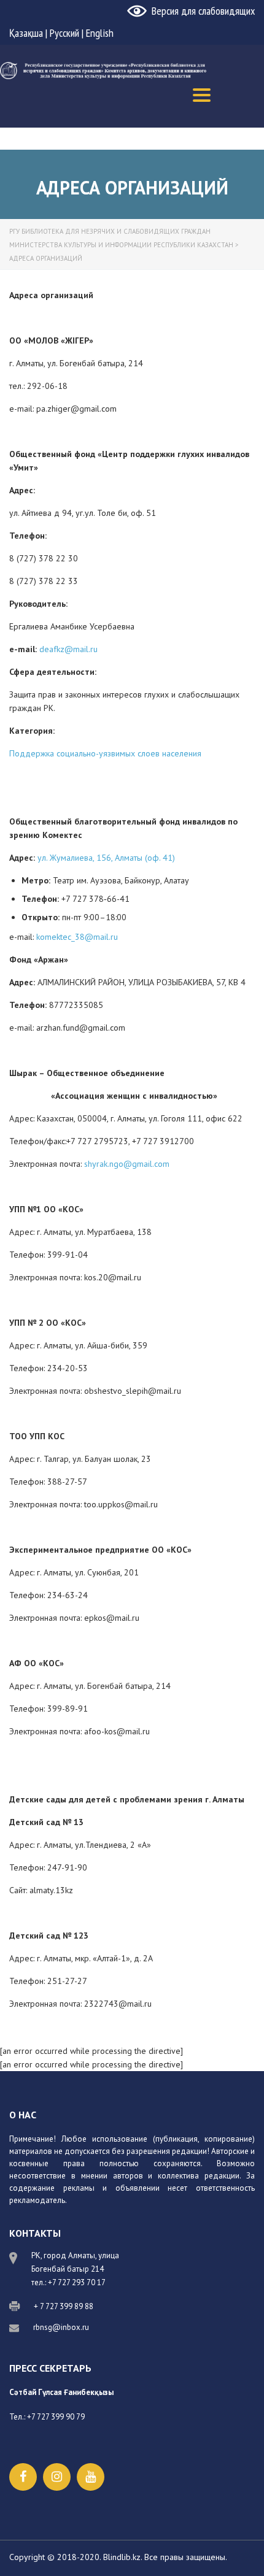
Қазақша (26, 33)
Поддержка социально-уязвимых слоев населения (105, 753)
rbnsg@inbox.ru (61, 2327)
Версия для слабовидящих (203, 11)
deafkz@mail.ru (68, 649)
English (100, 33)
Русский (64, 33)
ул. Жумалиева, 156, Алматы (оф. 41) (106, 858)
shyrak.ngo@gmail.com (127, 1164)
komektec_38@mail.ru (77, 937)
